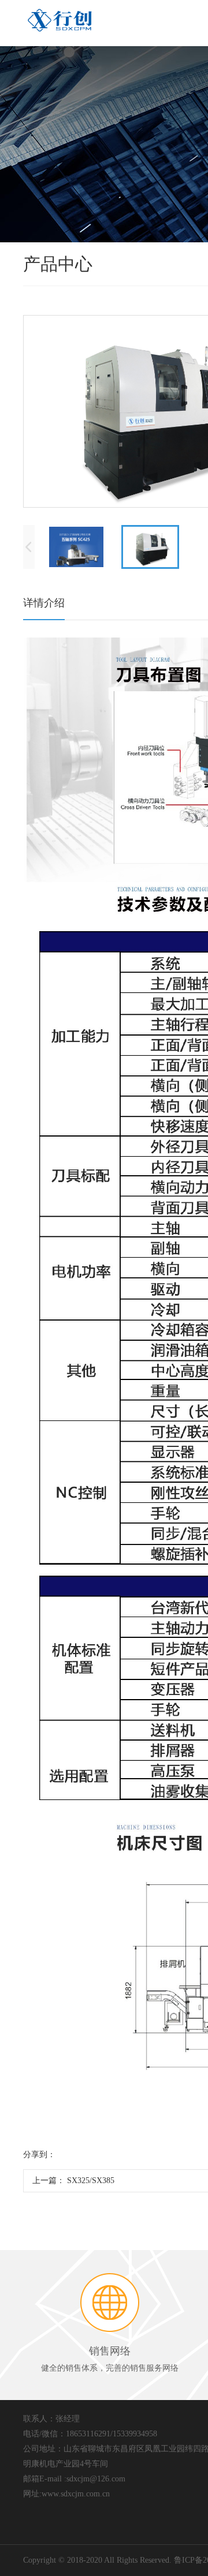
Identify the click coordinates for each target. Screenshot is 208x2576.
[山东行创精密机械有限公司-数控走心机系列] (60, 20)
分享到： (39, 2155)
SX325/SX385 (91, 2181)
